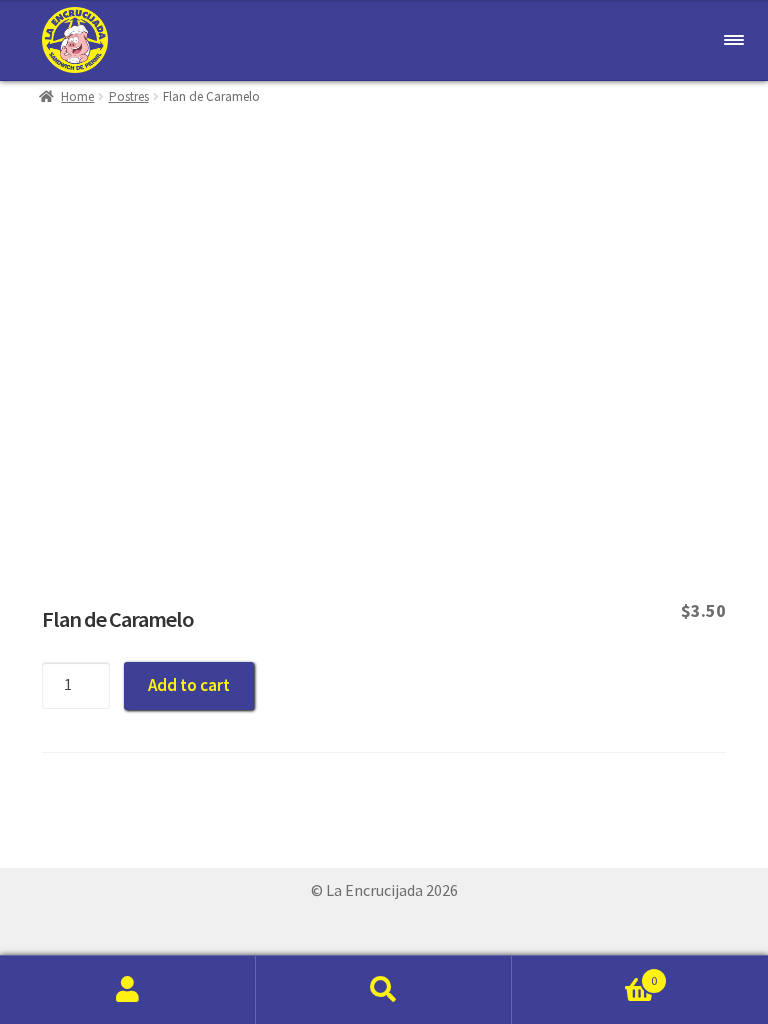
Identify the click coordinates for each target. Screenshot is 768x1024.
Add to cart (189, 685)
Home (77, 96)
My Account (128, 990)
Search (384, 990)
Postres (129, 96)
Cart (584, 973)
